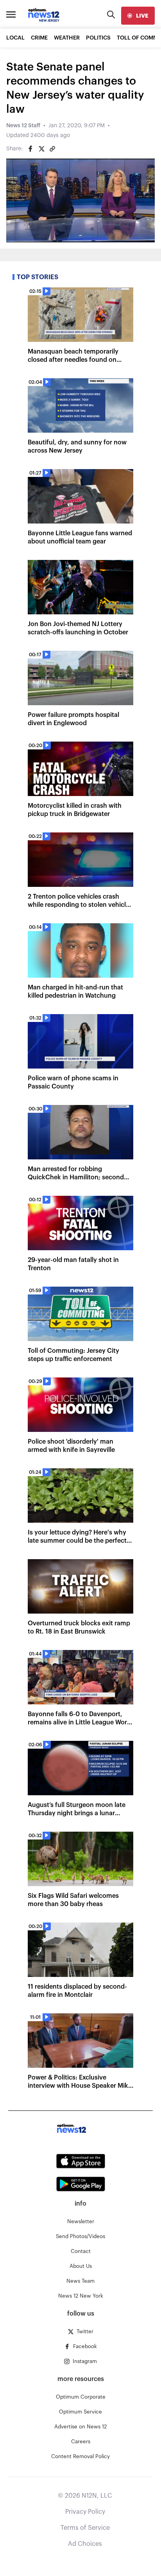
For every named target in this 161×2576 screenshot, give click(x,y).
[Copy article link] (52, 149)
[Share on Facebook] (30, 149)
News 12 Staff (23, 126)
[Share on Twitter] (41, 149)
